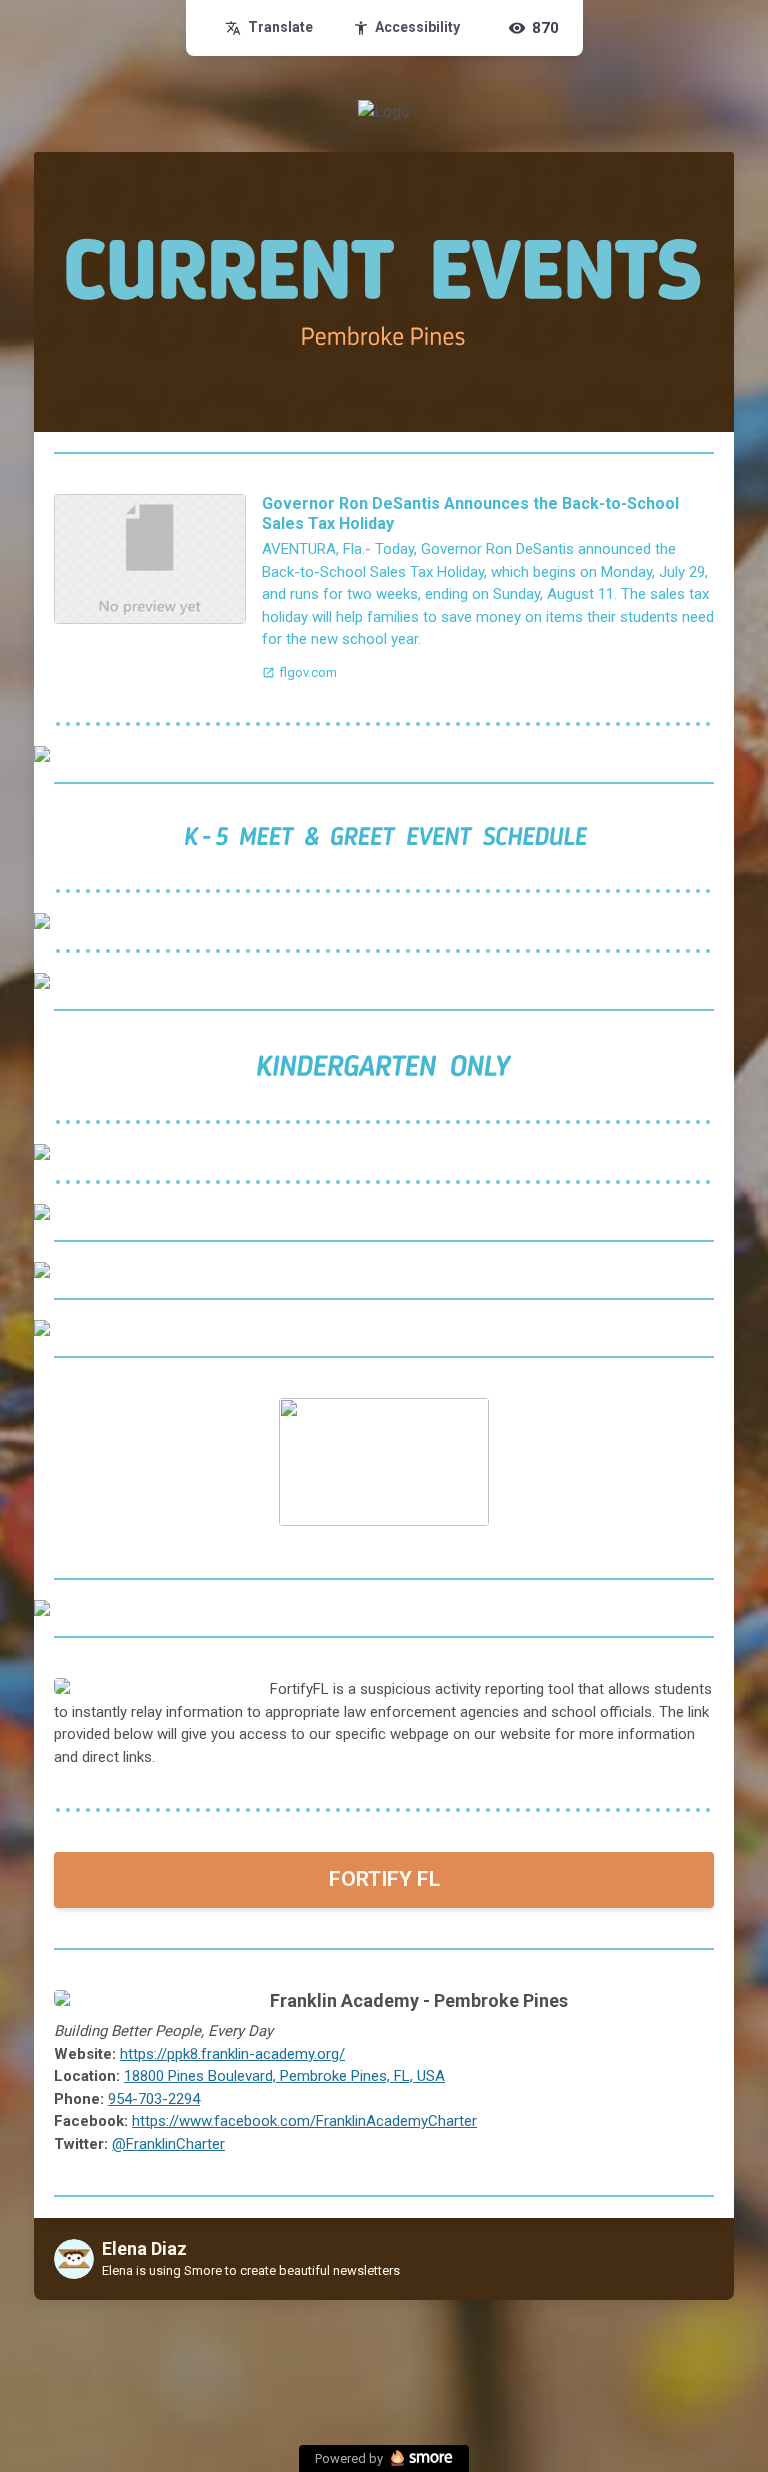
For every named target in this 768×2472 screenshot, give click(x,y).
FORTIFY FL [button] (384, 1879)
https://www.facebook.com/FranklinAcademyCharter (304, 2121)
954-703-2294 (154, 2099)
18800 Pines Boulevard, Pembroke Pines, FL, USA (284, 2076)
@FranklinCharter (168, 2144)
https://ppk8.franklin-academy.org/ (232, 2054)
